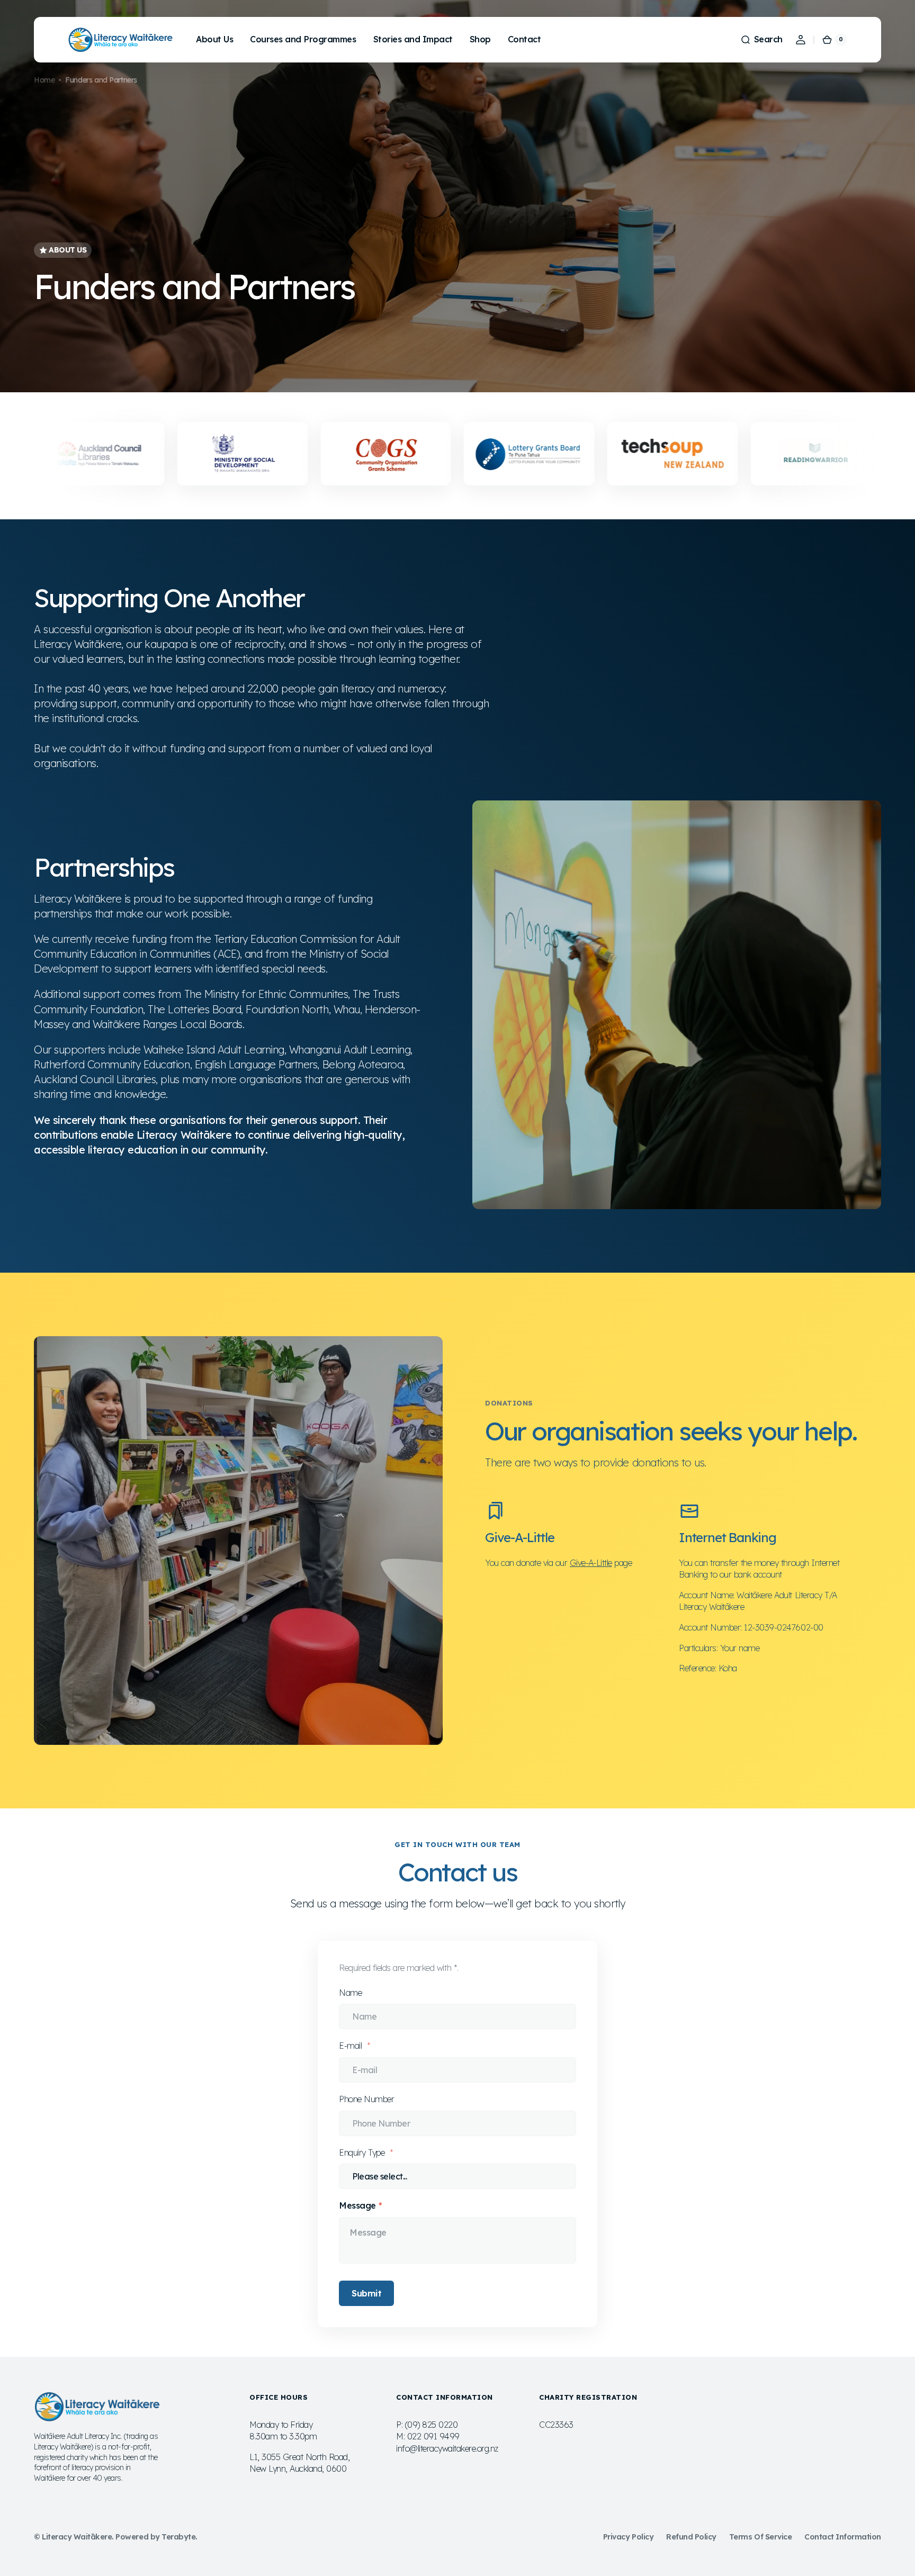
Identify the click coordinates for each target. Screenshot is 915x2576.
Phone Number (366, 2099)
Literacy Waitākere (77, 2537)
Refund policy (691, 2537)
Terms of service (760, 2537)
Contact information (843, 2537)
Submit (366, 2293)
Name (350, 1993)
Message (357, 2205)
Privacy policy (628, 2537)
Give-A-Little (591, 1563)
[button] (761, 40)
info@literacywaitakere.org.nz (447, 2448)
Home (44, 80)
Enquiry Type (363, 2152)
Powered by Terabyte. (156, 2537)
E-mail (352, 2046)
